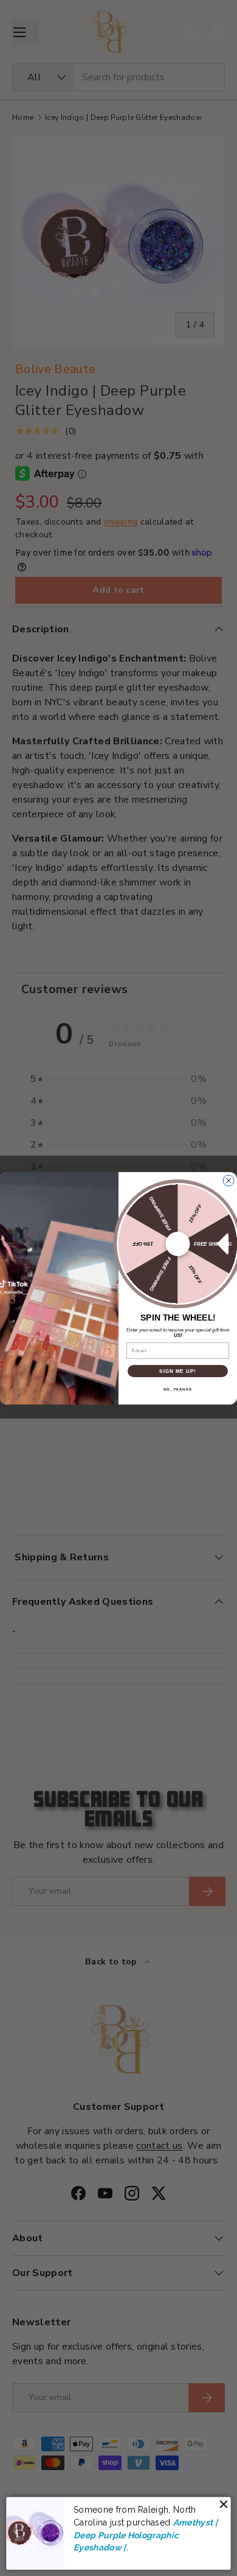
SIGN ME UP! (178, 1371)
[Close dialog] (228, 1181)
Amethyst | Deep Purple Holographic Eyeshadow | (146, 2535)
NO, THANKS (178, 1389)
